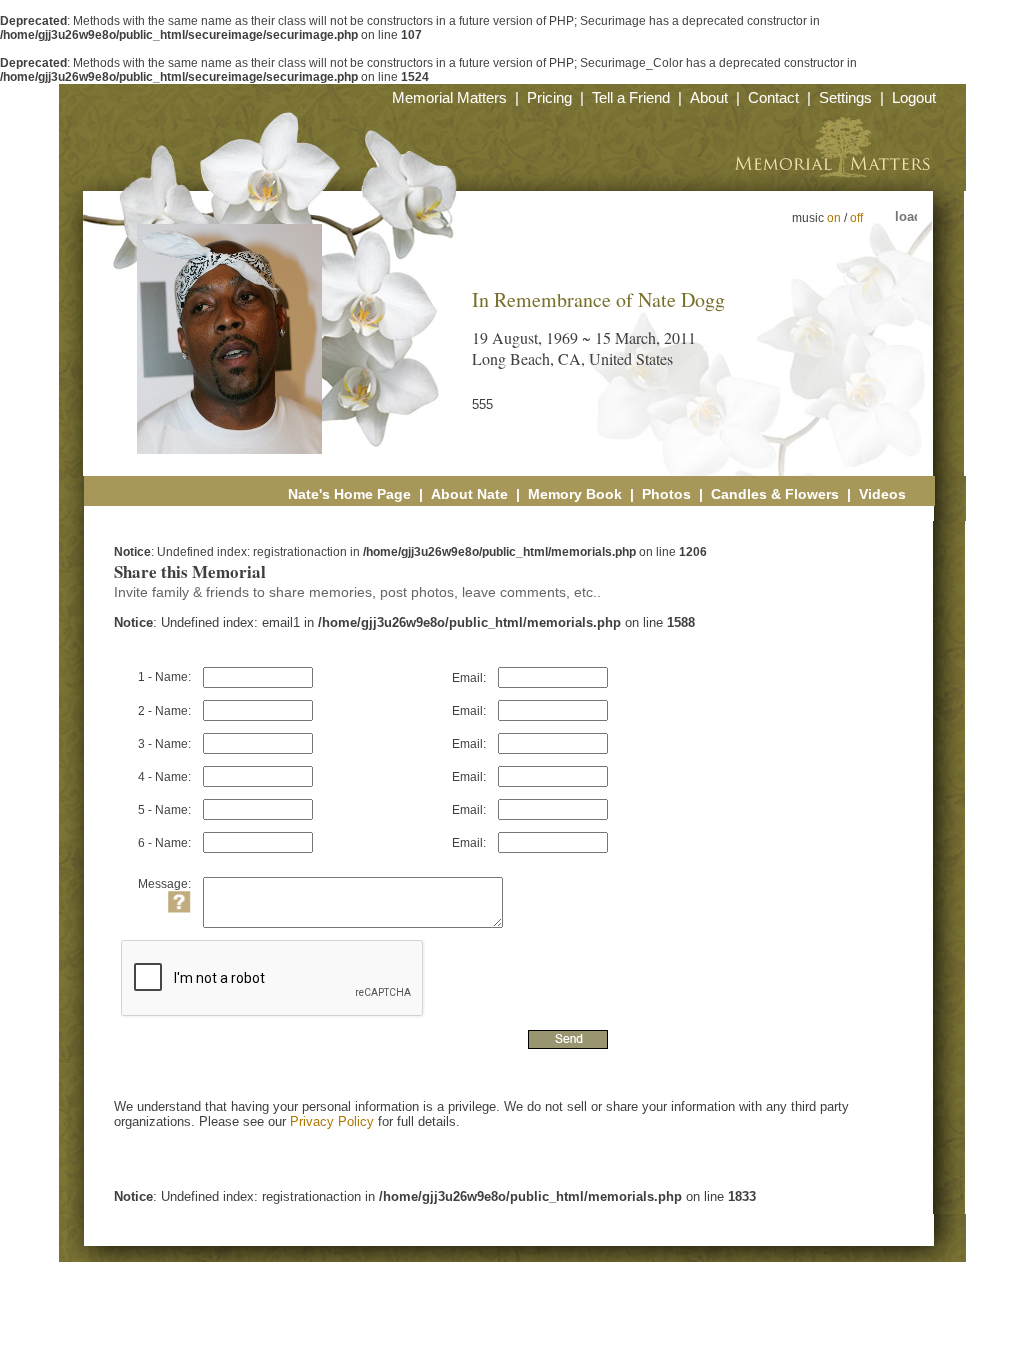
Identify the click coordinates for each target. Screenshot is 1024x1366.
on (834, 218)
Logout (914, 97)
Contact (773, 97)
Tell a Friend (631, 97)
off (856, 218)
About (709, 97)
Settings (845, 97)
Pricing (549, 97)
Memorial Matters (449, 97)
